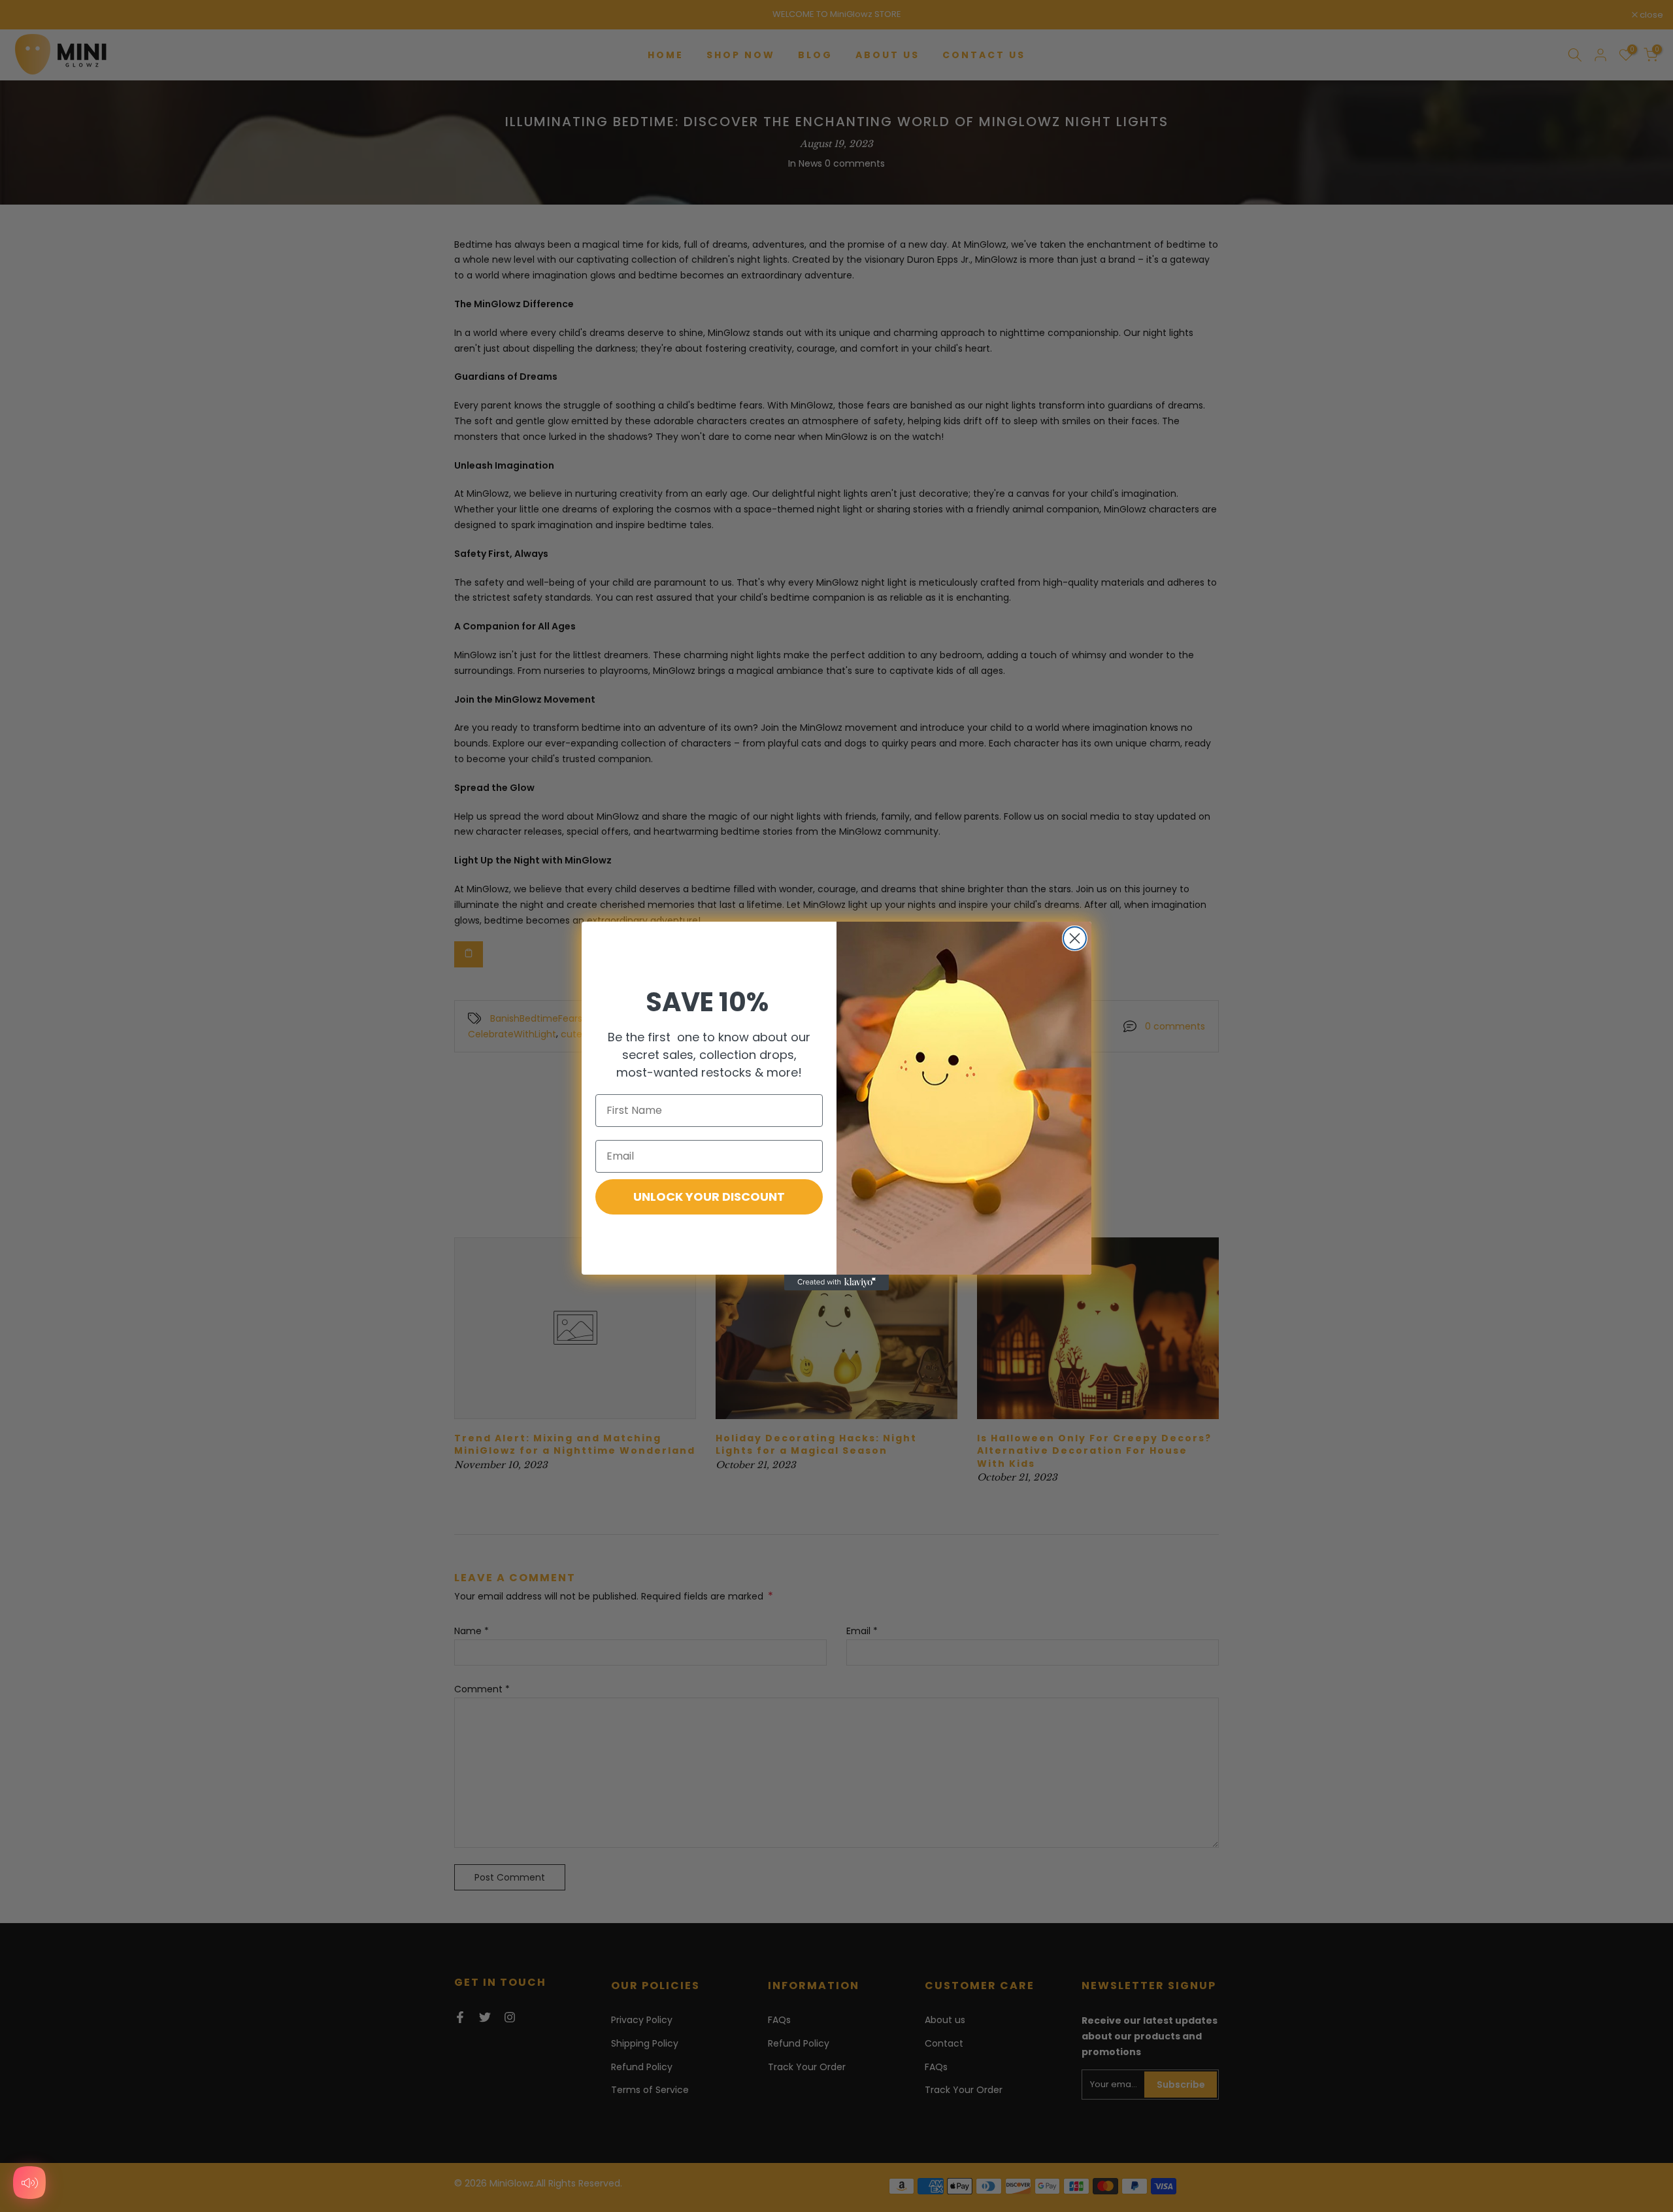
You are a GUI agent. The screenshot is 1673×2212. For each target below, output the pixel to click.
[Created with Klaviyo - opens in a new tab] (836, 1282)
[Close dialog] (1075, 938)
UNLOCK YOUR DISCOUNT (709, 1197)
